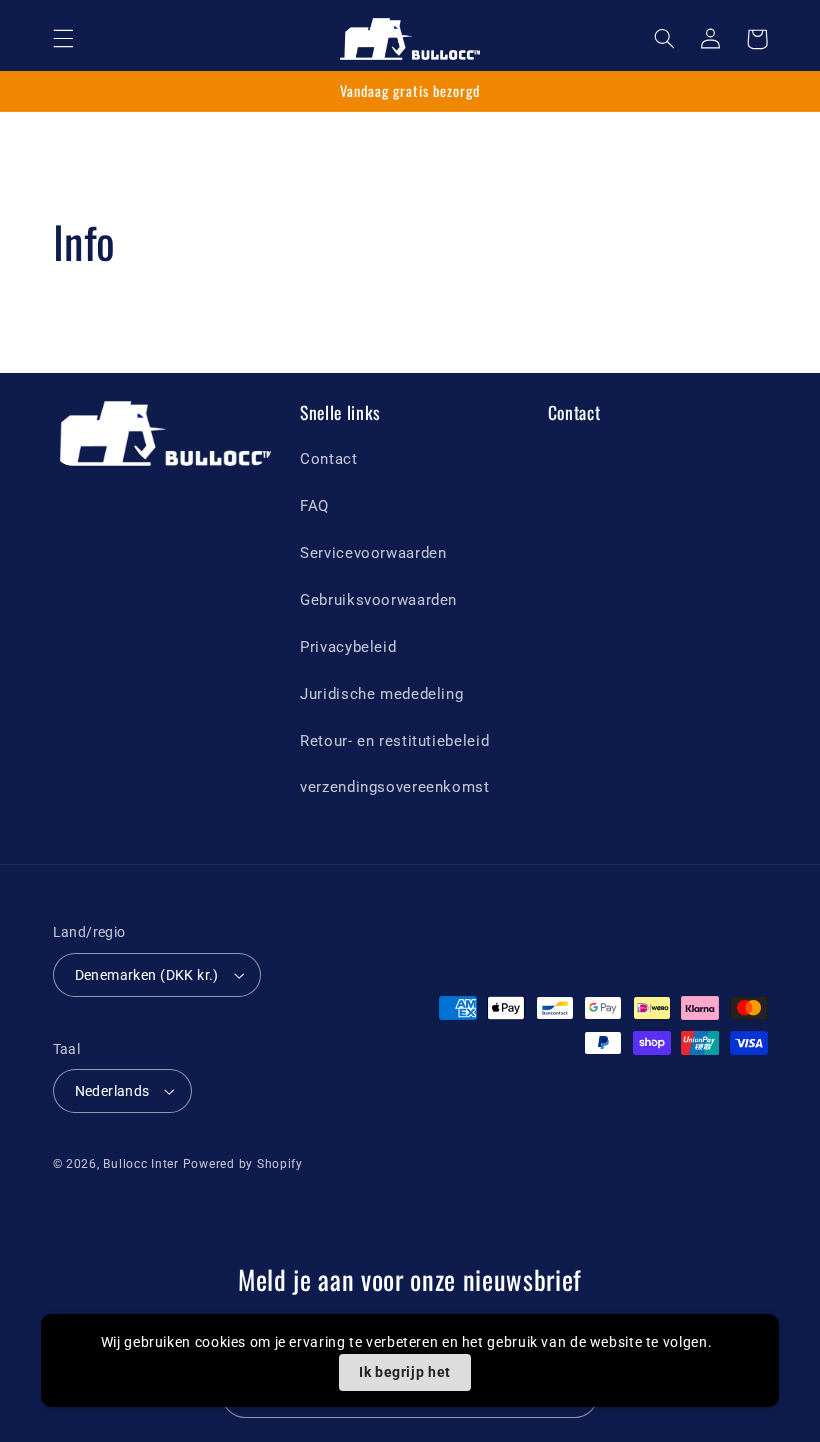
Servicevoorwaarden (373, 553)
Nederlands (112, 1091)
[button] (63, 39)
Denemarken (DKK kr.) (147, 975)
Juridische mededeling (381, 694)
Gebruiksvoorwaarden (378, 600)
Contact (328, 459)
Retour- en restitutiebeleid (394, 741)
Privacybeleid (348, 647)
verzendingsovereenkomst (395, 787)
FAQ (314, 506)
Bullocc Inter (141, 1164)
